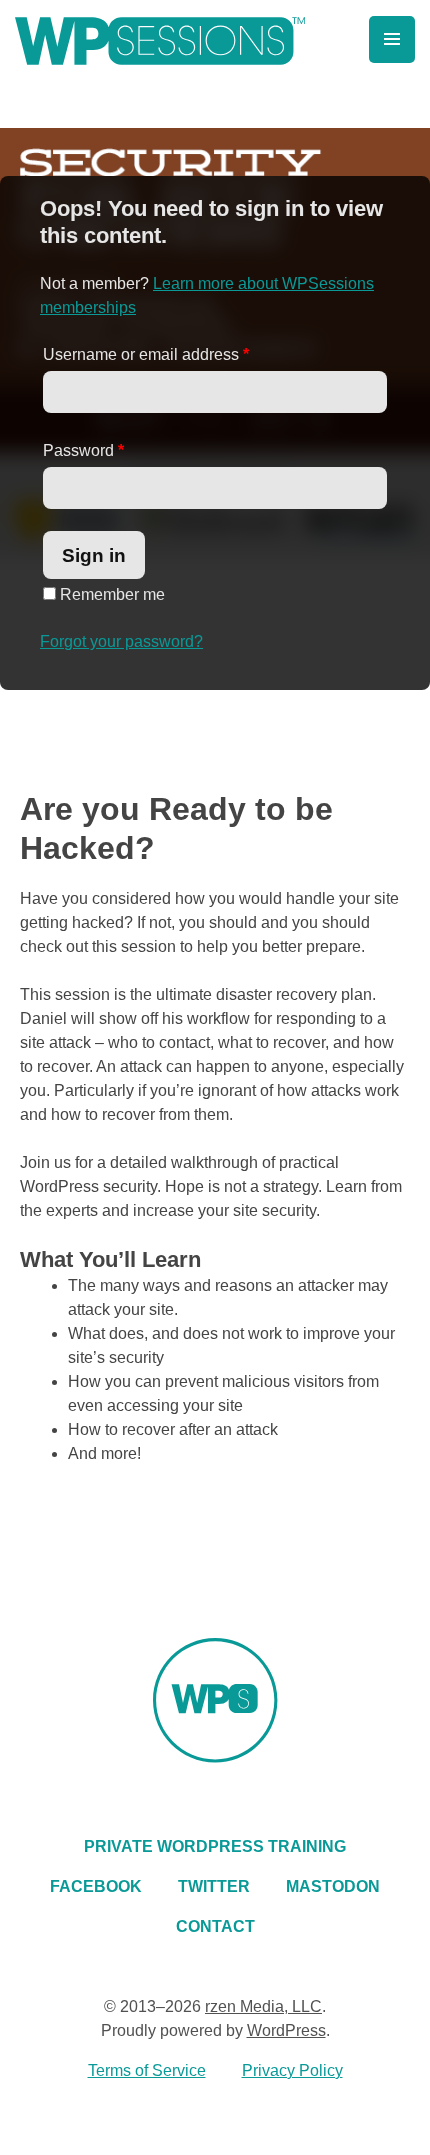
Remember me (110, 594)
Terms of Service (147, 2070)
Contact (215, 1926)
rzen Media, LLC (263, 2006)
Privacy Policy (292, 2070)
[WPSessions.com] (160, 41)
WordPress (286, 2030)
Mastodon (333, 1886)
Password (83, 450)
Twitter (214, 1886)
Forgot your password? (121, 641)
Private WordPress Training (215, 1846)
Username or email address (146, 354)
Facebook (96, 1886)
